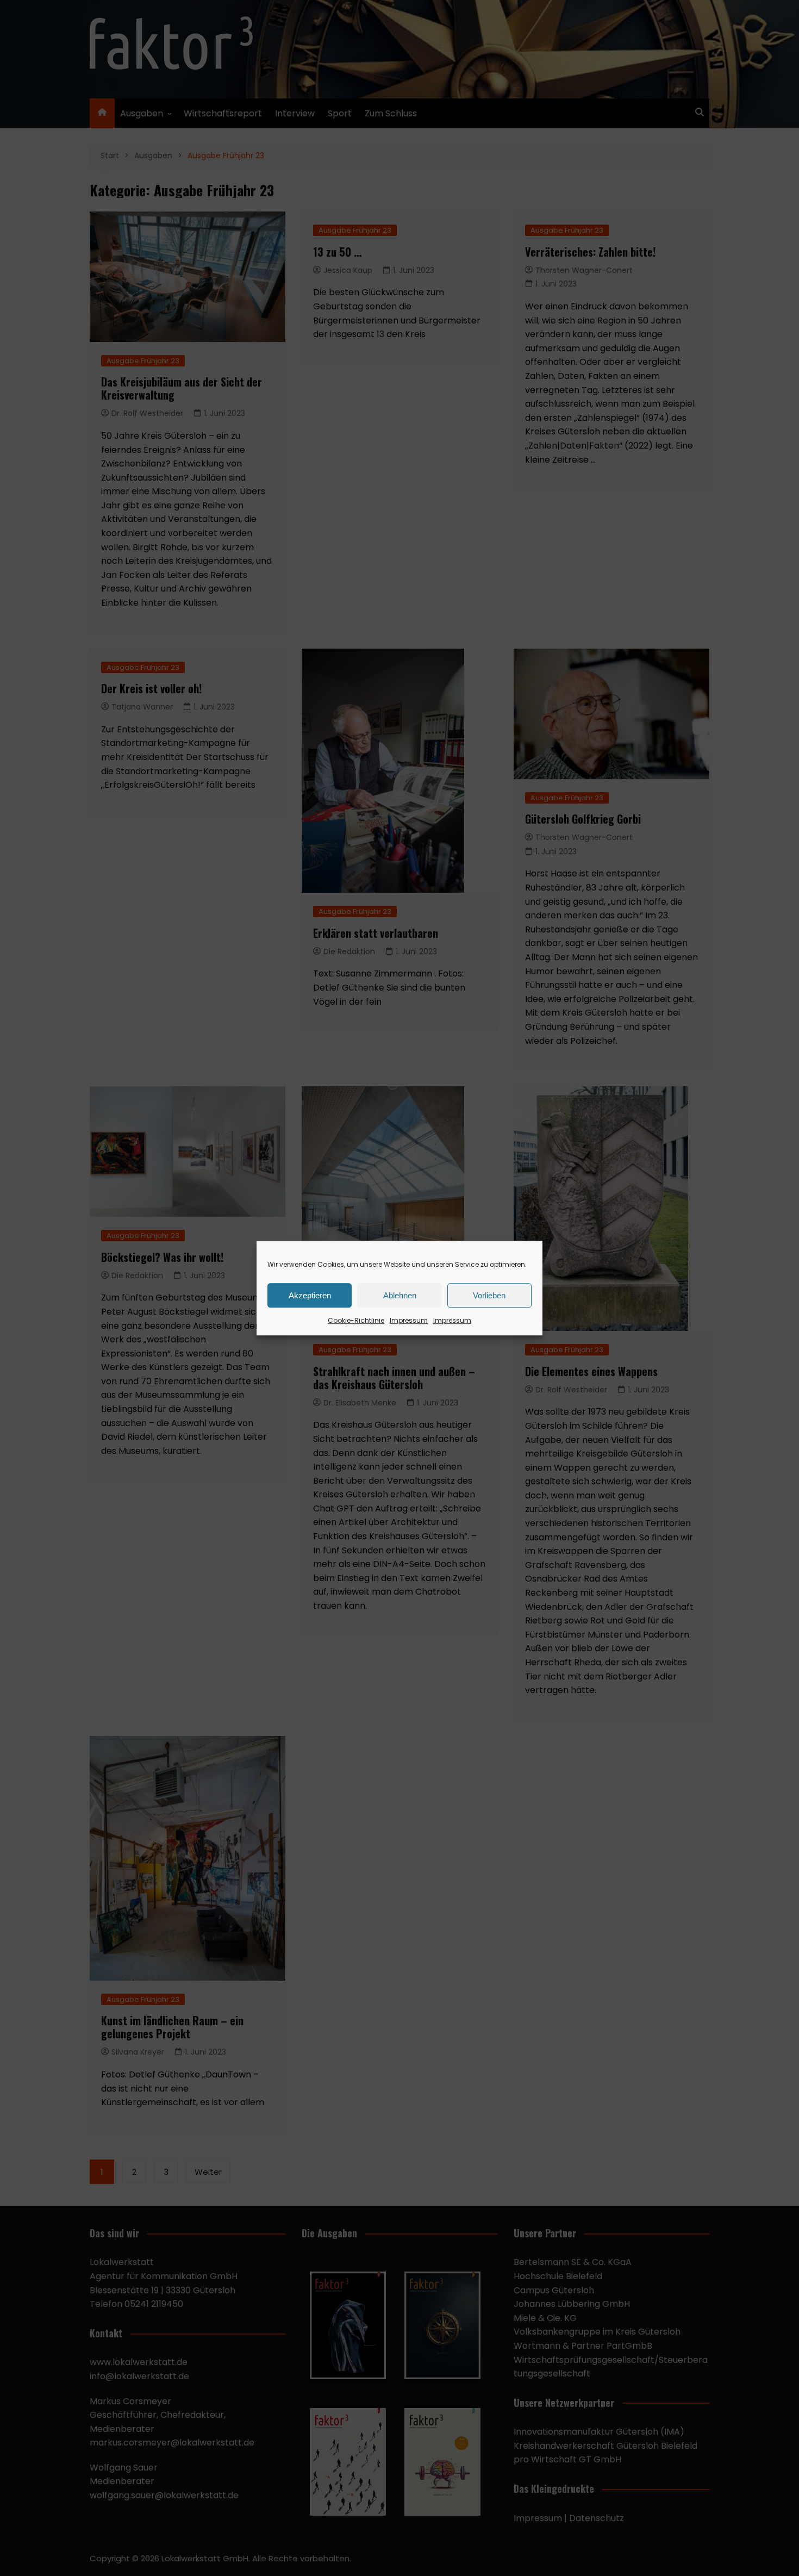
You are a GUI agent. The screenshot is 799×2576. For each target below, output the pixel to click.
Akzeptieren (310, 1295)
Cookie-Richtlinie (356, 1320)
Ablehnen (400, 1295)
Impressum (409, 1320)
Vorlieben (489, 1295)
